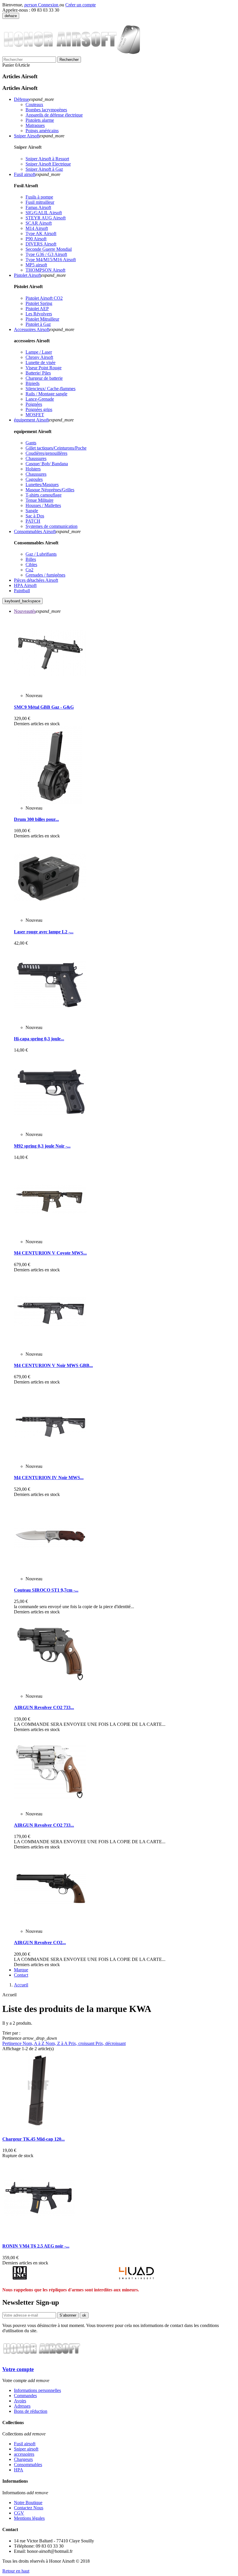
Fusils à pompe (39, 197)
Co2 (29, 570)
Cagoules (34, 479)
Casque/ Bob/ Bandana (47, 464)
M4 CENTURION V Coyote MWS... (50, 1253)
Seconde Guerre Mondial (49, 249)
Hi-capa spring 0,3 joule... (39, 1039)
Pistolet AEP (37, 309)
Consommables (28, 2465)
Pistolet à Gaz (38, 324)
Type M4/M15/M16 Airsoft (51, 260)
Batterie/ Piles (38, 373)
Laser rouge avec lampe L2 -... (44, 932)
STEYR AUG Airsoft (46, 218)
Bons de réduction (31, 2411)
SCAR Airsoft (39, 223)
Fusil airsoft (25, 2444)
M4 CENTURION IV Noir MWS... (49, 1478)
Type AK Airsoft (41, 233)
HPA (19, 2470)
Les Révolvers (39, 314)
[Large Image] (42, 2358)
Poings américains (42, 131)
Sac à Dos (35, 516)
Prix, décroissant (111, 2043)
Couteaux (34, 104)
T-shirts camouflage (44, 495)
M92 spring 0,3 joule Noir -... (42, 1146)
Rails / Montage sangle (46, 394)
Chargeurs (23, 2459)
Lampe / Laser (39, 352)
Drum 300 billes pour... (36, 819)
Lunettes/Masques (42, 485)
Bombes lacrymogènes (46, 110)
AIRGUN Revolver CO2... (40, 1943)
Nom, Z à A (57, 2043)
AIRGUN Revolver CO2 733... (44, 1707)
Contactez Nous (29, 2508)
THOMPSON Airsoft (45, 270)
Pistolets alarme (40, 120)
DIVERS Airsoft (41, 244)
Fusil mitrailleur (40, 202)
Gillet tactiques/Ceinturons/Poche (56, 448)
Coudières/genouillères (46, 453)
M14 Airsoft (37, 228)
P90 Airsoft (36, 239)
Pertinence (12, 2043)
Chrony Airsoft (39, 357)
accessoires (24, 2454)
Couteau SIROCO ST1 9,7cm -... (46, 1590)
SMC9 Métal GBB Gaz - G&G (44, 707)
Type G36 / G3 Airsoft (46, 254)
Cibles (31, 565)
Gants (31, 443)
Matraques (35, 125)
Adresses (22, 2406)
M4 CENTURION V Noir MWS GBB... (53, 1365)
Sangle (32, 511)
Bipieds (33, 383)
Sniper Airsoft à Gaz (44, 169)
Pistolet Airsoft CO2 (44, 298)
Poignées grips (39, 409)
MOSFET (35, 415)
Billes (31, 559)
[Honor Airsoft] (75, 54)
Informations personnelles (37, 2390)
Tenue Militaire (39, 500)
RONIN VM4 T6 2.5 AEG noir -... (36, 2246)
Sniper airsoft (26, 2449)
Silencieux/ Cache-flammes (51, 389)
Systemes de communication (52, 526)
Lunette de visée (40, 362)
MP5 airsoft (36, 265)
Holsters (33, 469)
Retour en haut (16, 2571)
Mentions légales (29, 2518)
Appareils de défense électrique (54, 115)
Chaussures (36, 458)
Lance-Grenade (40, 399)
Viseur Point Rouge (44, 368)
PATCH (33, 521)
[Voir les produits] (20, 2278)
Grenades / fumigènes (45, 575)
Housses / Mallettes (43, 505)
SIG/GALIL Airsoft (44, 213)
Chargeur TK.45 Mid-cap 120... (34, 2139)
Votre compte (18, 2369)
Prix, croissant (82, 2043)
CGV (19, 2513)
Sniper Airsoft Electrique (48, 164)
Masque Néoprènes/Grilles (50, 490)
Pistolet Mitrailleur (42, 319)
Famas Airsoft (38, 207)
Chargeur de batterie (44, 378)
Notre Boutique (28, 2503)
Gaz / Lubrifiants (41, 554)
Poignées (34, 404)
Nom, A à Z (34, 2043)
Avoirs (20, 2401)
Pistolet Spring (39, 303)
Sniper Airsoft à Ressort (47, 159)
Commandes (25, 2396)
